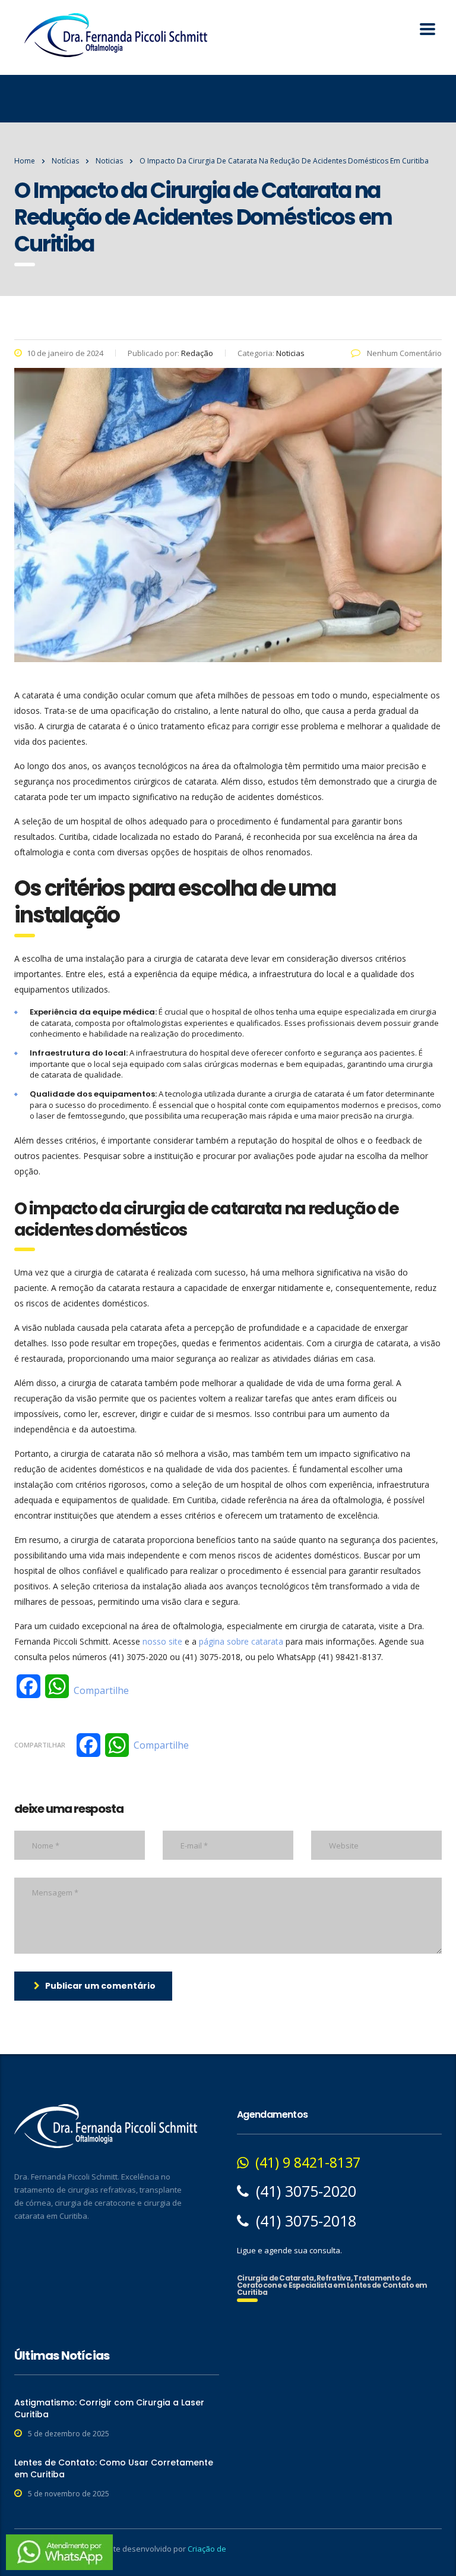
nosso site (162, 1641)
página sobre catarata (241, 1641)
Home (25, 161)
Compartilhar (40, 1745)
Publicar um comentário (100, 1986)
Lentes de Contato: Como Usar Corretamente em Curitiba (114, 2468)
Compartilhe (101, 1690)
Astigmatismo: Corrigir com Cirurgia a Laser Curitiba (109, 2408)
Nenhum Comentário (403, 353)
